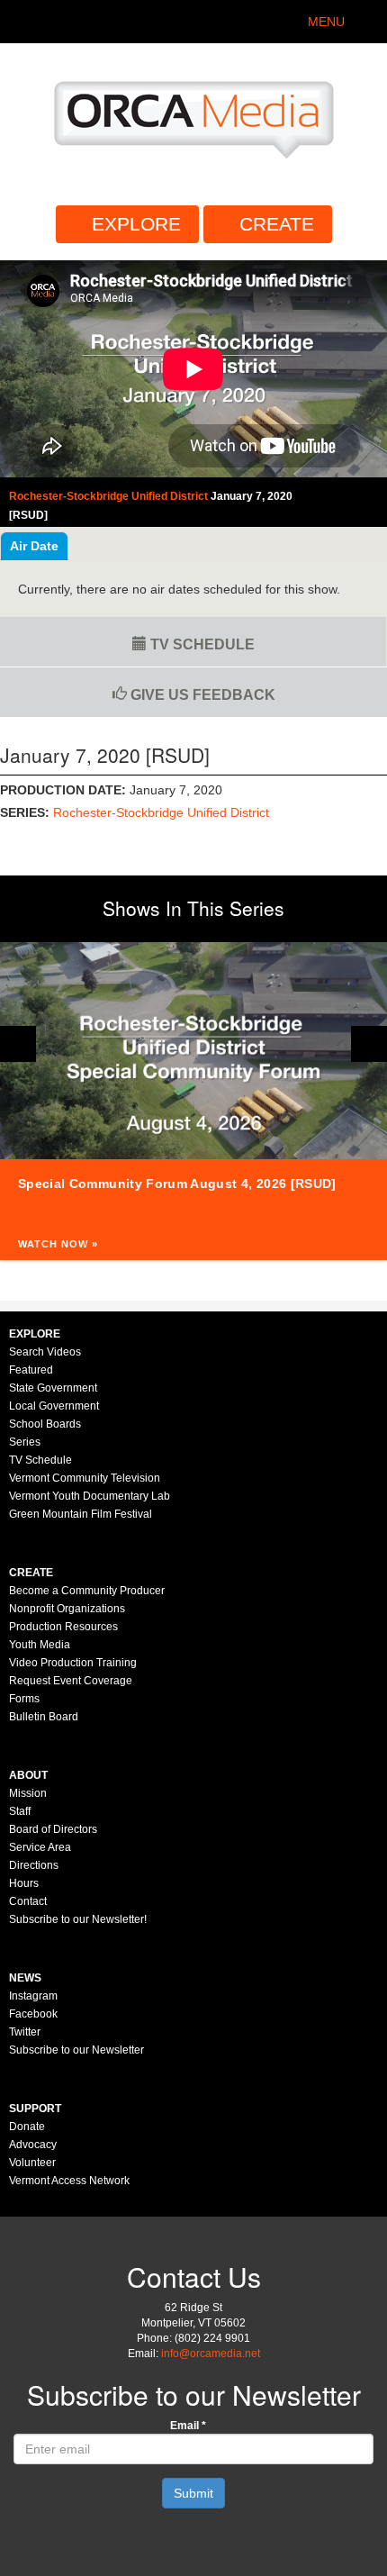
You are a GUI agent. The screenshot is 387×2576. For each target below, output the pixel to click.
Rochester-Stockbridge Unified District (161, 812)
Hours (24, 1883)
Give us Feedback (201, 695)
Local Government (54, 1406)
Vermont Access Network (69, 2181)
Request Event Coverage (71, 1681)
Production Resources (63, 1627)
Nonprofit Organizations (67, 1609)
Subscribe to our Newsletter (76, 2050)
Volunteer (32, 2163)
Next (369, 1044)
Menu (326, 22)
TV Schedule (201, 644)
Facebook (33, 2014)
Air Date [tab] (34, 546)
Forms (24, 1699)
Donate (27, 2127)
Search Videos (45, 1352)
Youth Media (40, 1645)
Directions (34, 1865)
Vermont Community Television (85, 1478)
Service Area (40, 1847)
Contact (28, 1901)
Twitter (25, 2032)
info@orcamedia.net (211, 2354)
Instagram (33, 1996)
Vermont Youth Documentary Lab (90, 1496)
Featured (31, 1370)
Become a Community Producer (87, 1591)
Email (188, 2426)
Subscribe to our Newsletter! (78, 1919)
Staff (20, 1811)
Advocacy (33, 2145)
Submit (193, 2493)
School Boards (45, 1424)
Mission (28, 1793)
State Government (53, 1388)
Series (25, 1442)
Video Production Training (73, 1663)
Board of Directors (53, 1829)
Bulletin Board (44, 1717)
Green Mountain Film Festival (81, 1514)
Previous (18, 1044)
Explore (136, 224)
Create (277, 224)
